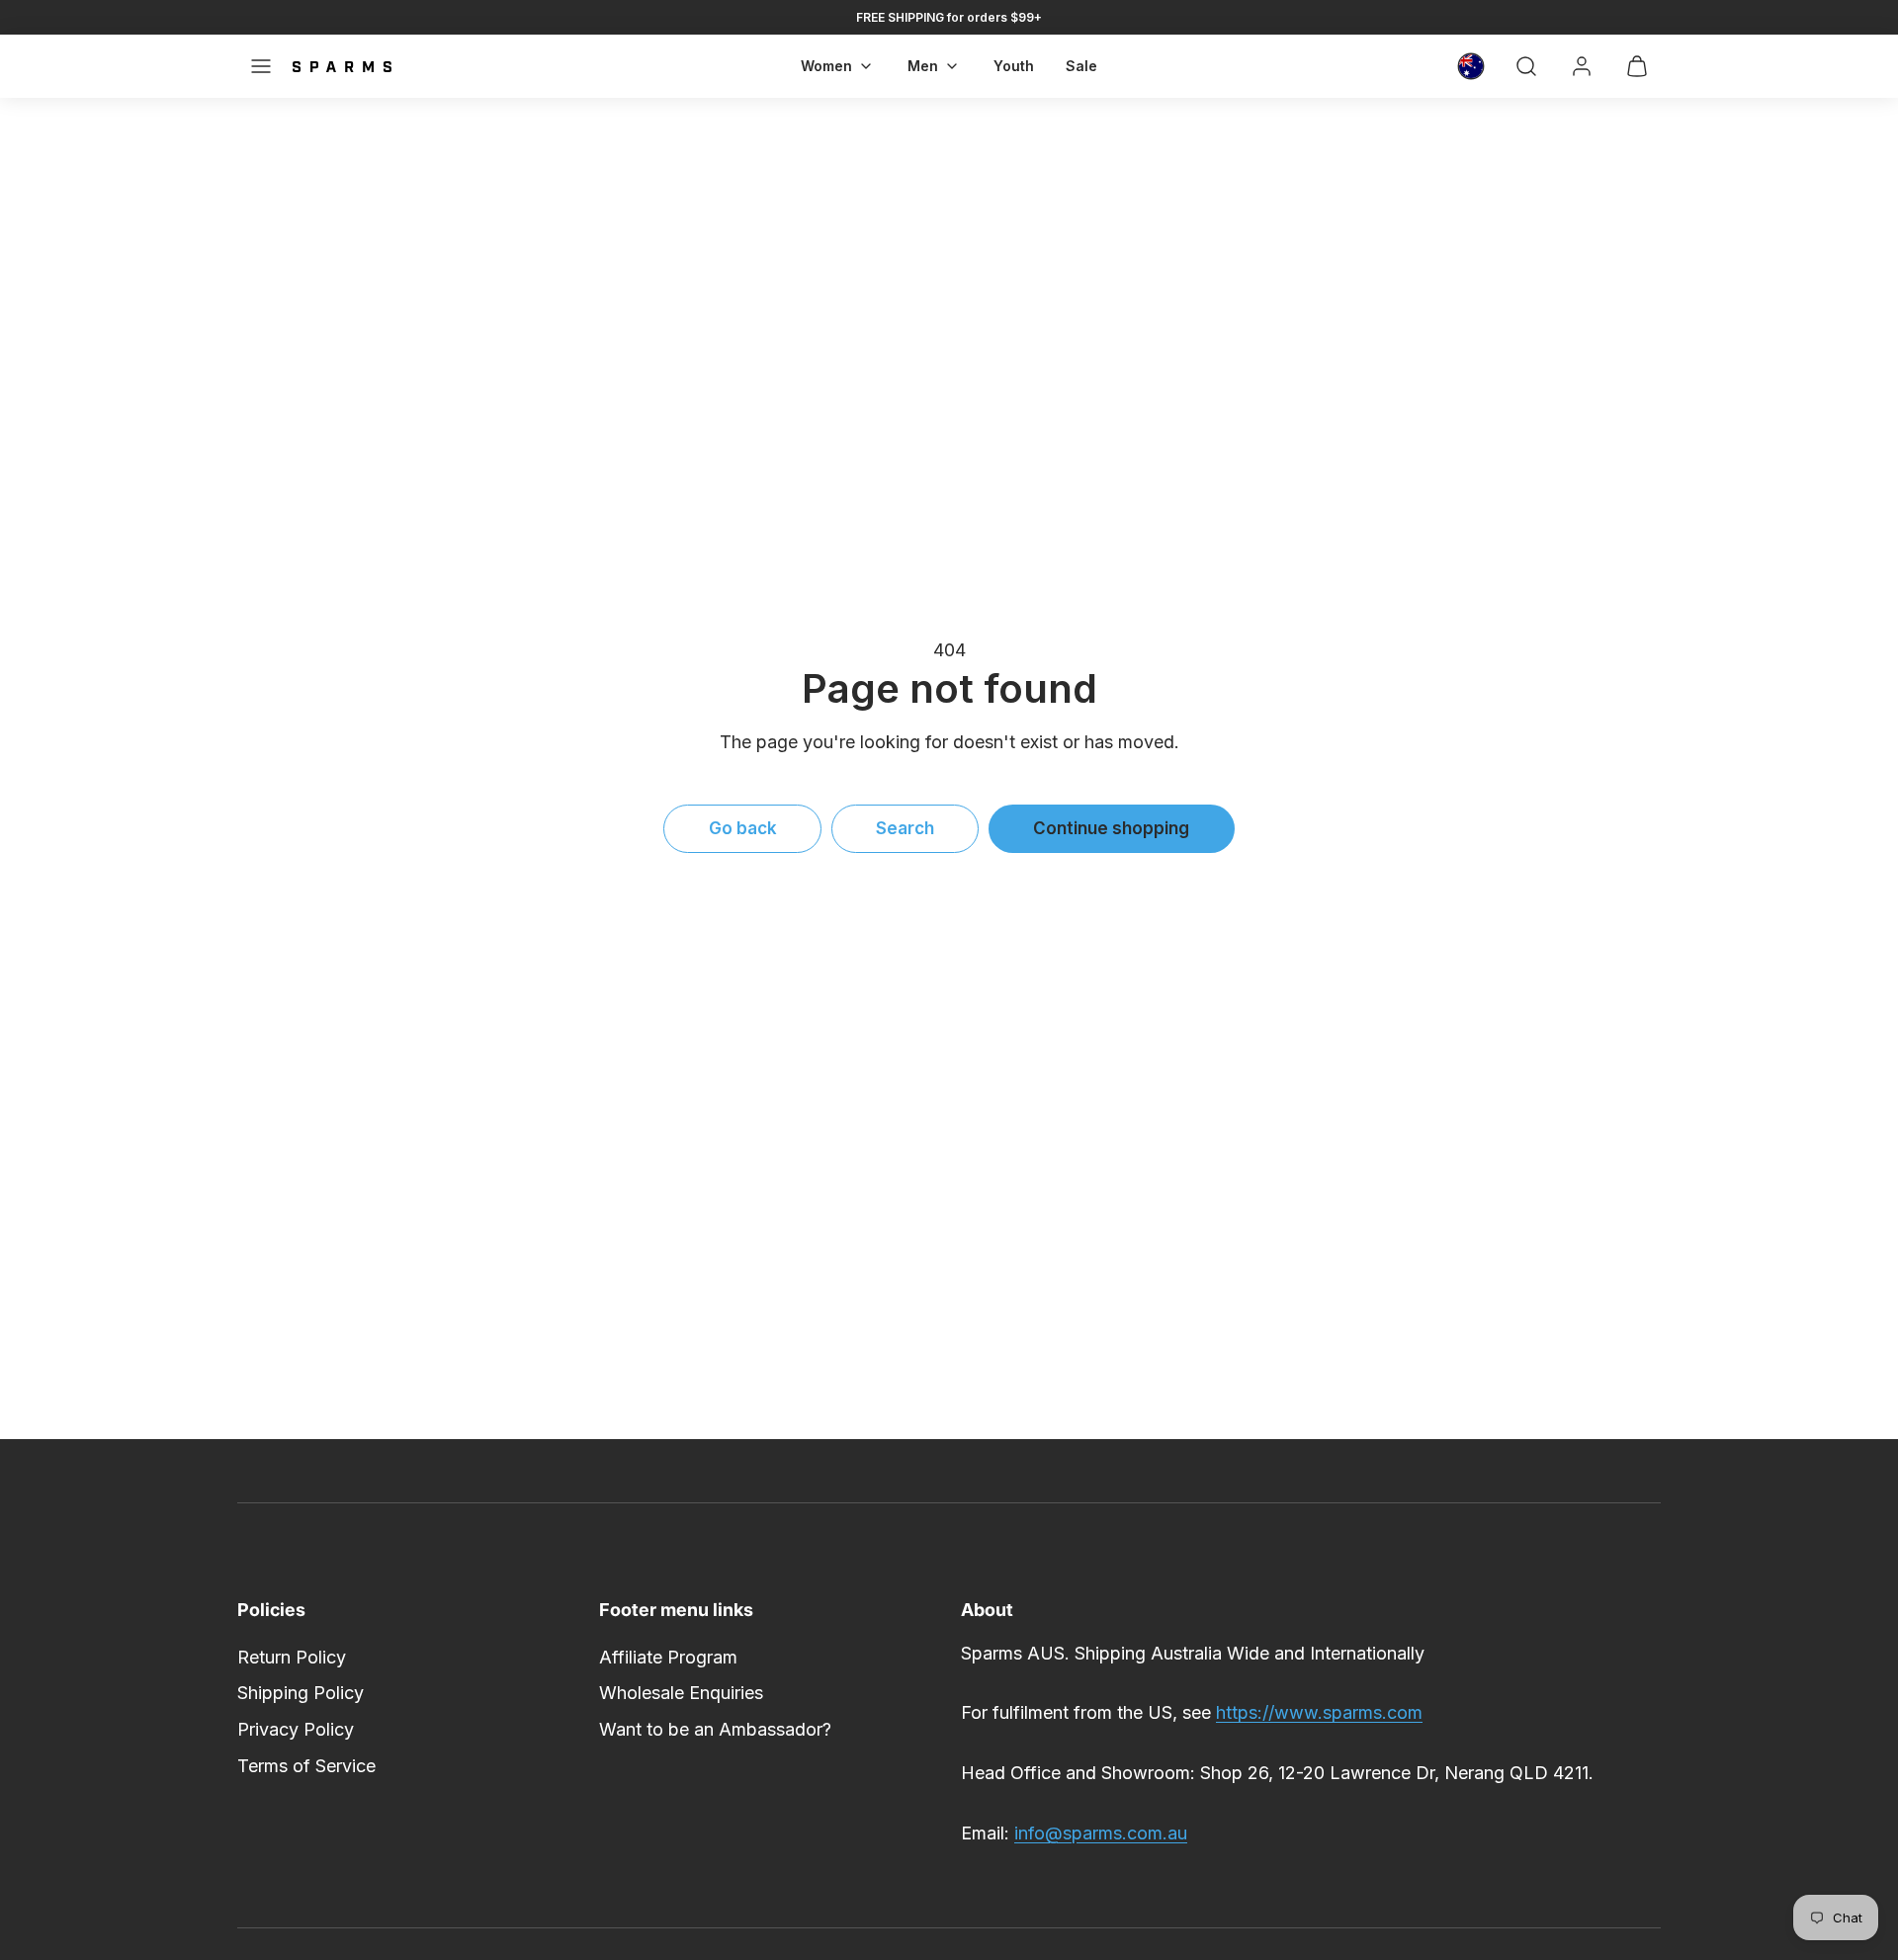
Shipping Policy (301, 1693)
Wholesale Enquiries (681, 1693)
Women (826, 66)
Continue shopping (1111, 828)
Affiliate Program (668, 1657)
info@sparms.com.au (1101, 1833)
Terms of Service (306, 1766)
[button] (261, 66)
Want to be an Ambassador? (715, 1729)
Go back (743, 828)
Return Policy (292, 1657)
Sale (1081, 66)
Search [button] (905, 828)
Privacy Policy (296, 1729)
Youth (1014, 66)
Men (923, 66)
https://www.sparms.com (1319, 1712)
